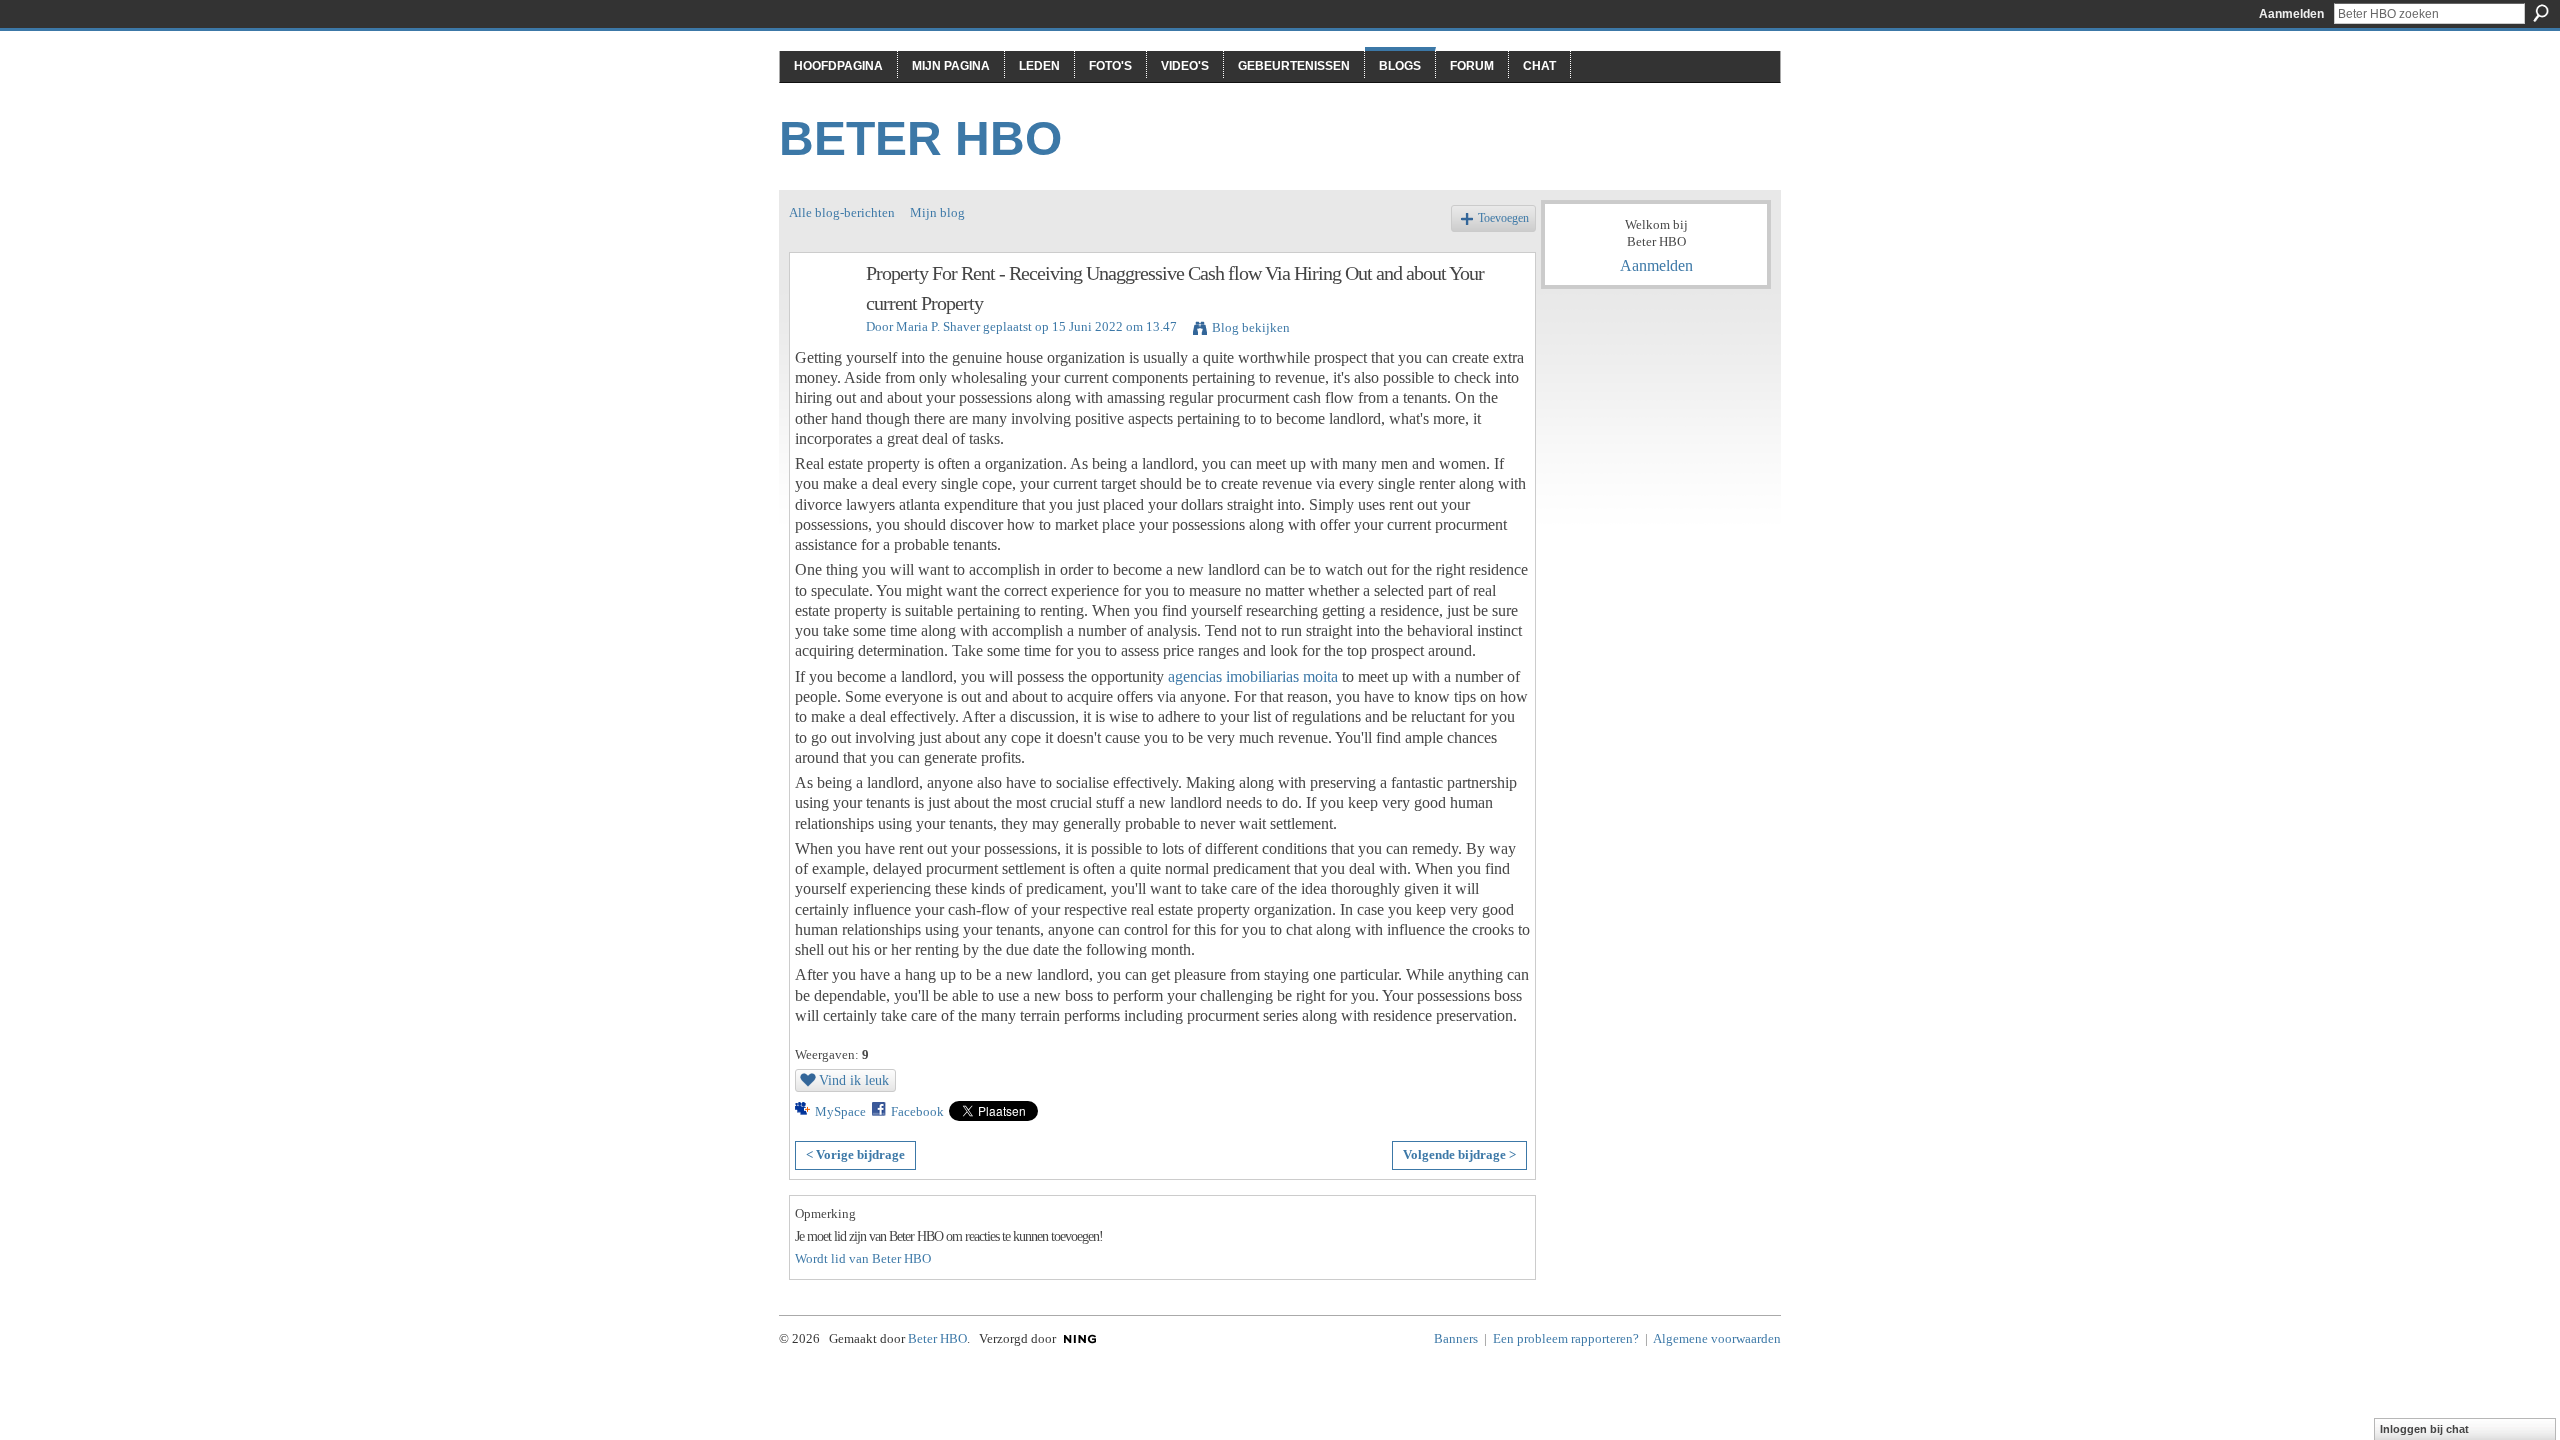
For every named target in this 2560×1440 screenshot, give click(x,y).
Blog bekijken (1251, 327)
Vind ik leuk (854, 1080)
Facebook (917, 1111)
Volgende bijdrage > (1459, 1154)
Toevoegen (1503, 218)
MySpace (840, 1111)
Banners (1456, 1338)
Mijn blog (937, 212)
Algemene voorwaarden (1717, 1338)
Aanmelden (2291, 14)
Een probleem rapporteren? (1566, 1338)
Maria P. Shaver (938, 326)
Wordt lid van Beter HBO (863, 1258)
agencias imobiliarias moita (1253, 676)
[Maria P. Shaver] (822, 316)
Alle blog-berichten (842, 212)
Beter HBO (920, 138)
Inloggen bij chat (2424, 1429)
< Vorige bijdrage (855, 1154)
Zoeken (2541, 13)
